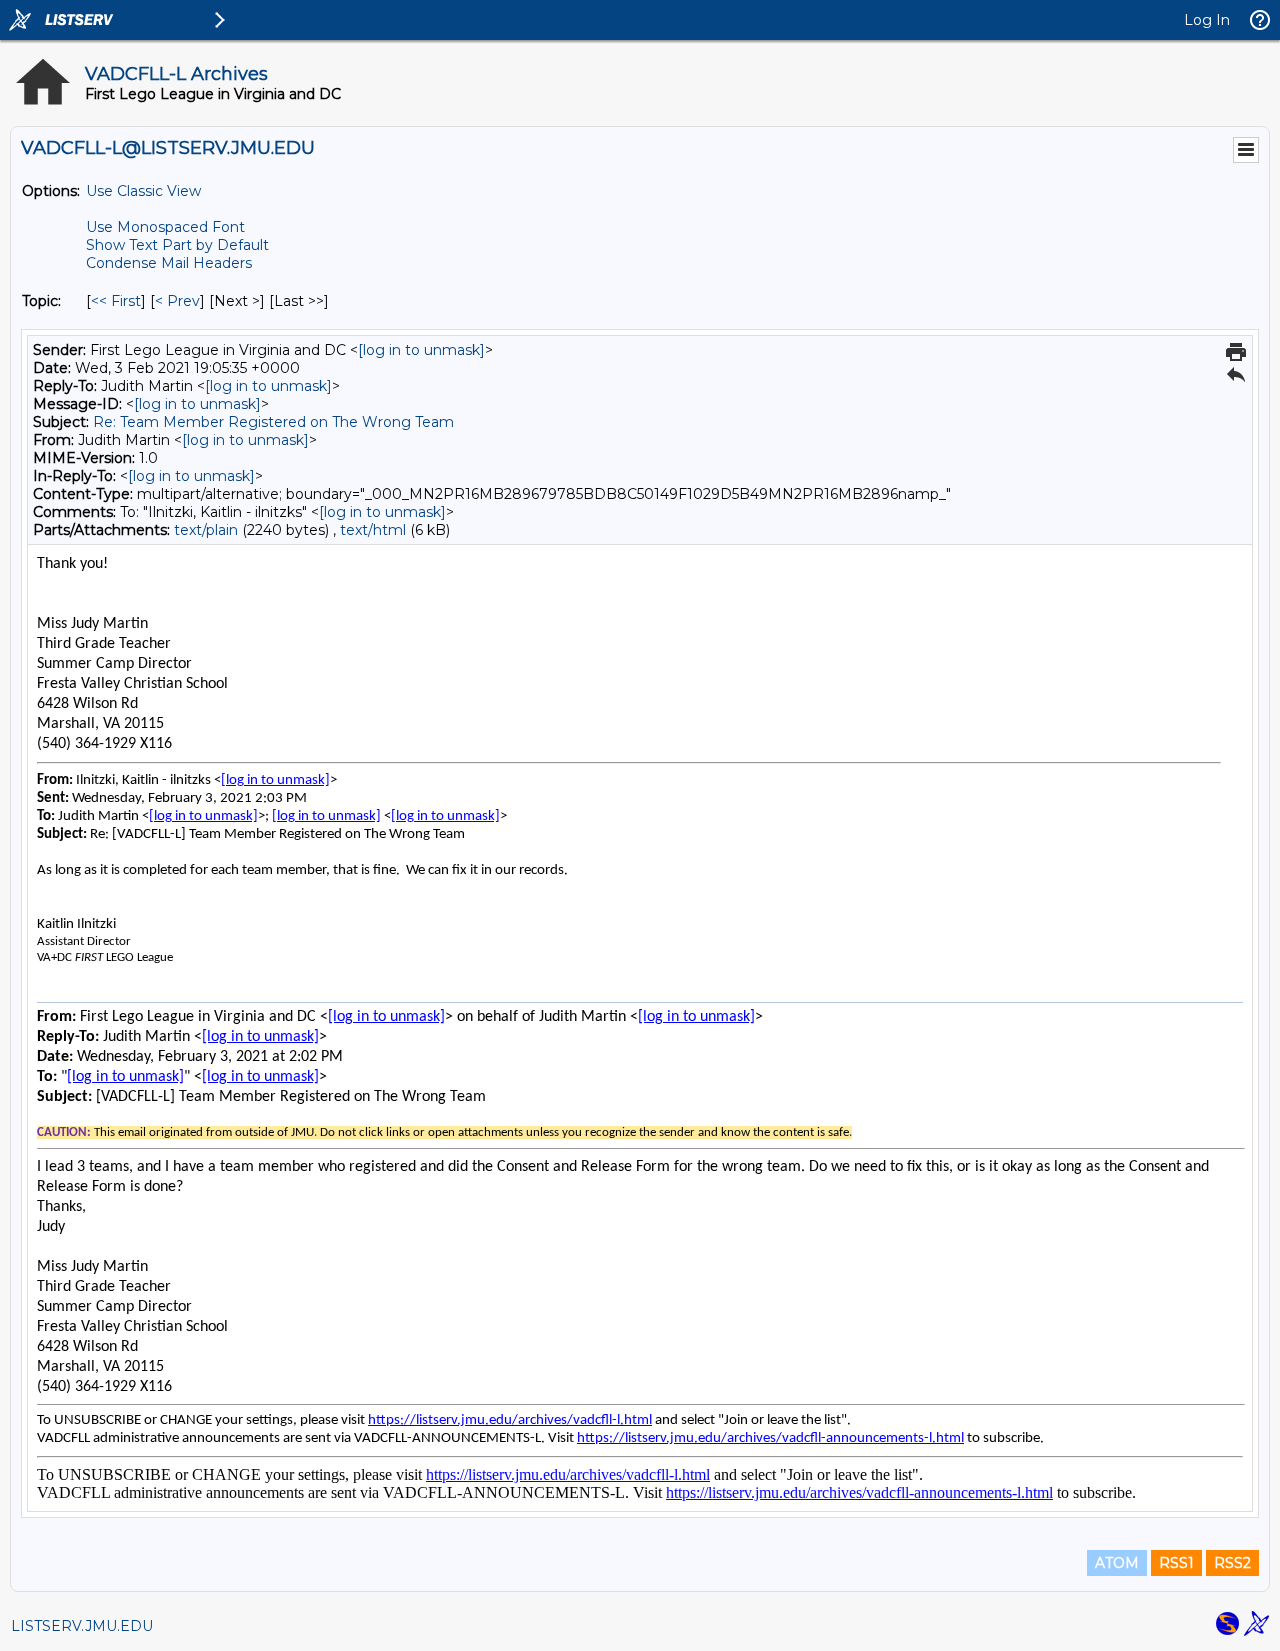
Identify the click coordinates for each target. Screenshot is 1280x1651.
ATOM (1117, 1563)
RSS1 (1176, 1563)
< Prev (177, 301)
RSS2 (1232, 1563)
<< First (116, 301)
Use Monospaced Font (165, 227)
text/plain (206, 530)
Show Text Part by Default (177, 245)
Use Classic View (143, 191)
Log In (1207, 20)
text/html (373, 530)
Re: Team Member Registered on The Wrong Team (273, 422)
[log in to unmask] (421, 350)
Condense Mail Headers (169, 263)
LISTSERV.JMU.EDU (82, 1626)
